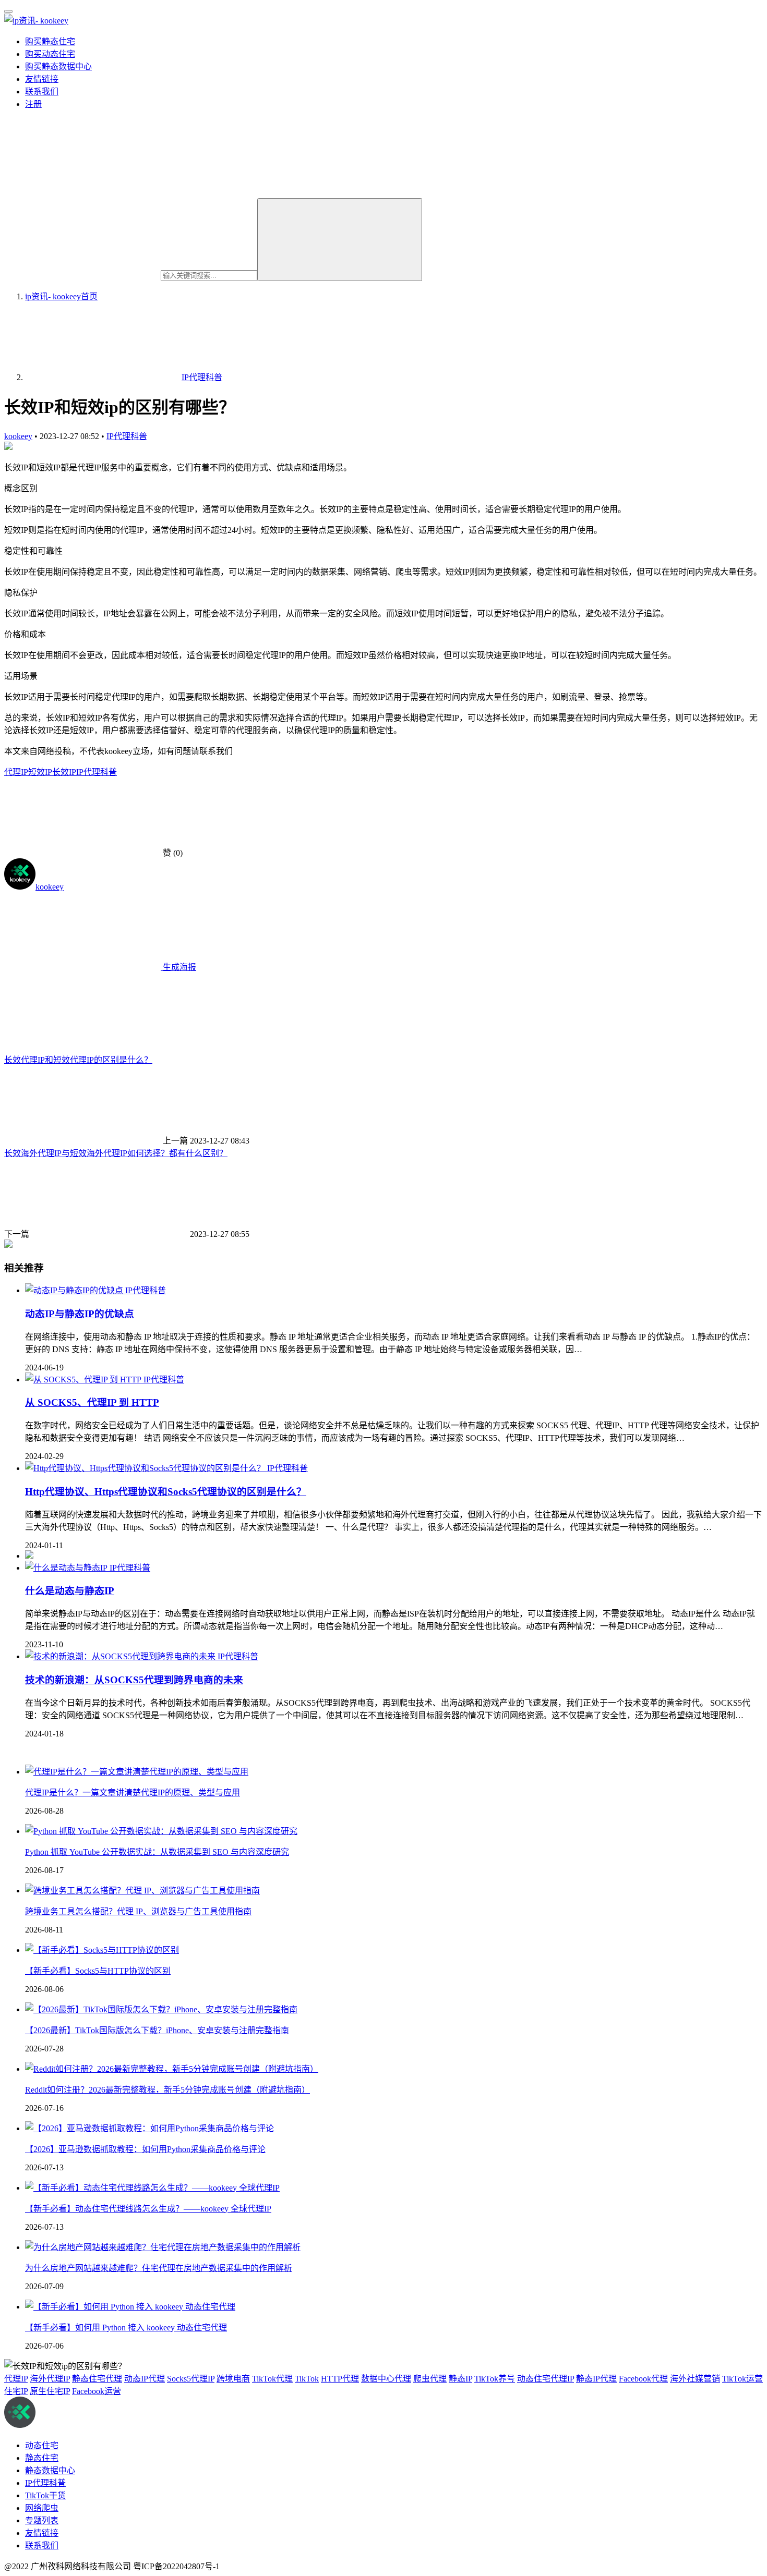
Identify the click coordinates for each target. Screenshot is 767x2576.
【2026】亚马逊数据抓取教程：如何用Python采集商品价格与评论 (145, 2149)
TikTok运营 (742, 2379)
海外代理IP (50, 2379)
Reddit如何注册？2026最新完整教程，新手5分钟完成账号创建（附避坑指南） (167, 2090)
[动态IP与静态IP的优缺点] (75, 1290)
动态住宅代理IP (546, 2379)
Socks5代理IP (191, 2379)
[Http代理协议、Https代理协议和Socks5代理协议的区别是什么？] (146, 1468)
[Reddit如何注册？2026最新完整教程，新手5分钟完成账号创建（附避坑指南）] (172, 2069)
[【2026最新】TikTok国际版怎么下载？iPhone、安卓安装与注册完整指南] (161, 2009)
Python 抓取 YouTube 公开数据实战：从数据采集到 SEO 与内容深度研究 (157, 1852)
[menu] (8, 11)
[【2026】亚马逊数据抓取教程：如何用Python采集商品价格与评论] (149, 2128)
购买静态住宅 (50, 41)
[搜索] (340, 240)
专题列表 (42, 2520)
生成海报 (178, 967)
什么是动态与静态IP (70, 1591)
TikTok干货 (45, 2495)
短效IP (40, 772)
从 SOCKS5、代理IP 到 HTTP (92, 1402)
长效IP (64, 772)
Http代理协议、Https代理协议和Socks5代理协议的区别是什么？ (166, 1492)
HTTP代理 (340, 2379)
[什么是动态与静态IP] (67, 1568)
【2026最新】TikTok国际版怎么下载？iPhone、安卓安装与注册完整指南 (157, 2030)
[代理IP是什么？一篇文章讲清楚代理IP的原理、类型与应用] (137, 1772)
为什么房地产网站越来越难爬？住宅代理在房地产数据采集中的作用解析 (159, 2268)
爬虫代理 (430, 2379)
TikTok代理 (272, 2379)
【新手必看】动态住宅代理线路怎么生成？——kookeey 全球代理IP (148, 2209)
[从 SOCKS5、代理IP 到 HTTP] (84, 1380)
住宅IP (16, 2391)
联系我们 (42, 92)
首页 (61, 296)
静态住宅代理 (97, 2379)
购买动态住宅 (50, 54)
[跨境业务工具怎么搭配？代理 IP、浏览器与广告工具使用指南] (142, 1891)
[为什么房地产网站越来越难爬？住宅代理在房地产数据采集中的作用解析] (163, 2247)
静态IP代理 (596, 2379)
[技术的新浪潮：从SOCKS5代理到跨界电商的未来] (121, 1656)
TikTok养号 (495, 2379)
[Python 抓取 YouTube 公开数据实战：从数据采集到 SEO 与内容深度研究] (161, 1831)
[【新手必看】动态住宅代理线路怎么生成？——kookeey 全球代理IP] (152, 2188)
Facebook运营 (97, 2391)
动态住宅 (42, 2445)
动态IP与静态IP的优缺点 (80, 1314)
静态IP (460, 2379)
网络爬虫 (42, 2508)
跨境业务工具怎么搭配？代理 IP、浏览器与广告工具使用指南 (138, 1911)
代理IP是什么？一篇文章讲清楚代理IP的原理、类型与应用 (133, 1793)
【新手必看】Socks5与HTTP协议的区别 (98, 1971)
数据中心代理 (386, 2379)
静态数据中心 (50, 2470)
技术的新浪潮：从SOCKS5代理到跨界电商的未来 (134, 1680)
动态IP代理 (145, 2379)
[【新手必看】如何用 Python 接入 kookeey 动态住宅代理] (130, 2307)
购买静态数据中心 (58, 66)
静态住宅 (42, 2458)
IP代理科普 (127, 436)
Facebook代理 (643, 2379)
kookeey (18, 436)
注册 (33, 104)
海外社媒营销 (695, 2379)
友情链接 (42, 79)
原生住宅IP (50, 2391)
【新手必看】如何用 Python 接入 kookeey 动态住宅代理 (126, 2328)
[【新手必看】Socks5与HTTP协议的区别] (102, 1950)
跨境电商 (233, 2379)
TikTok (307, 2379)
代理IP (16, 772)
